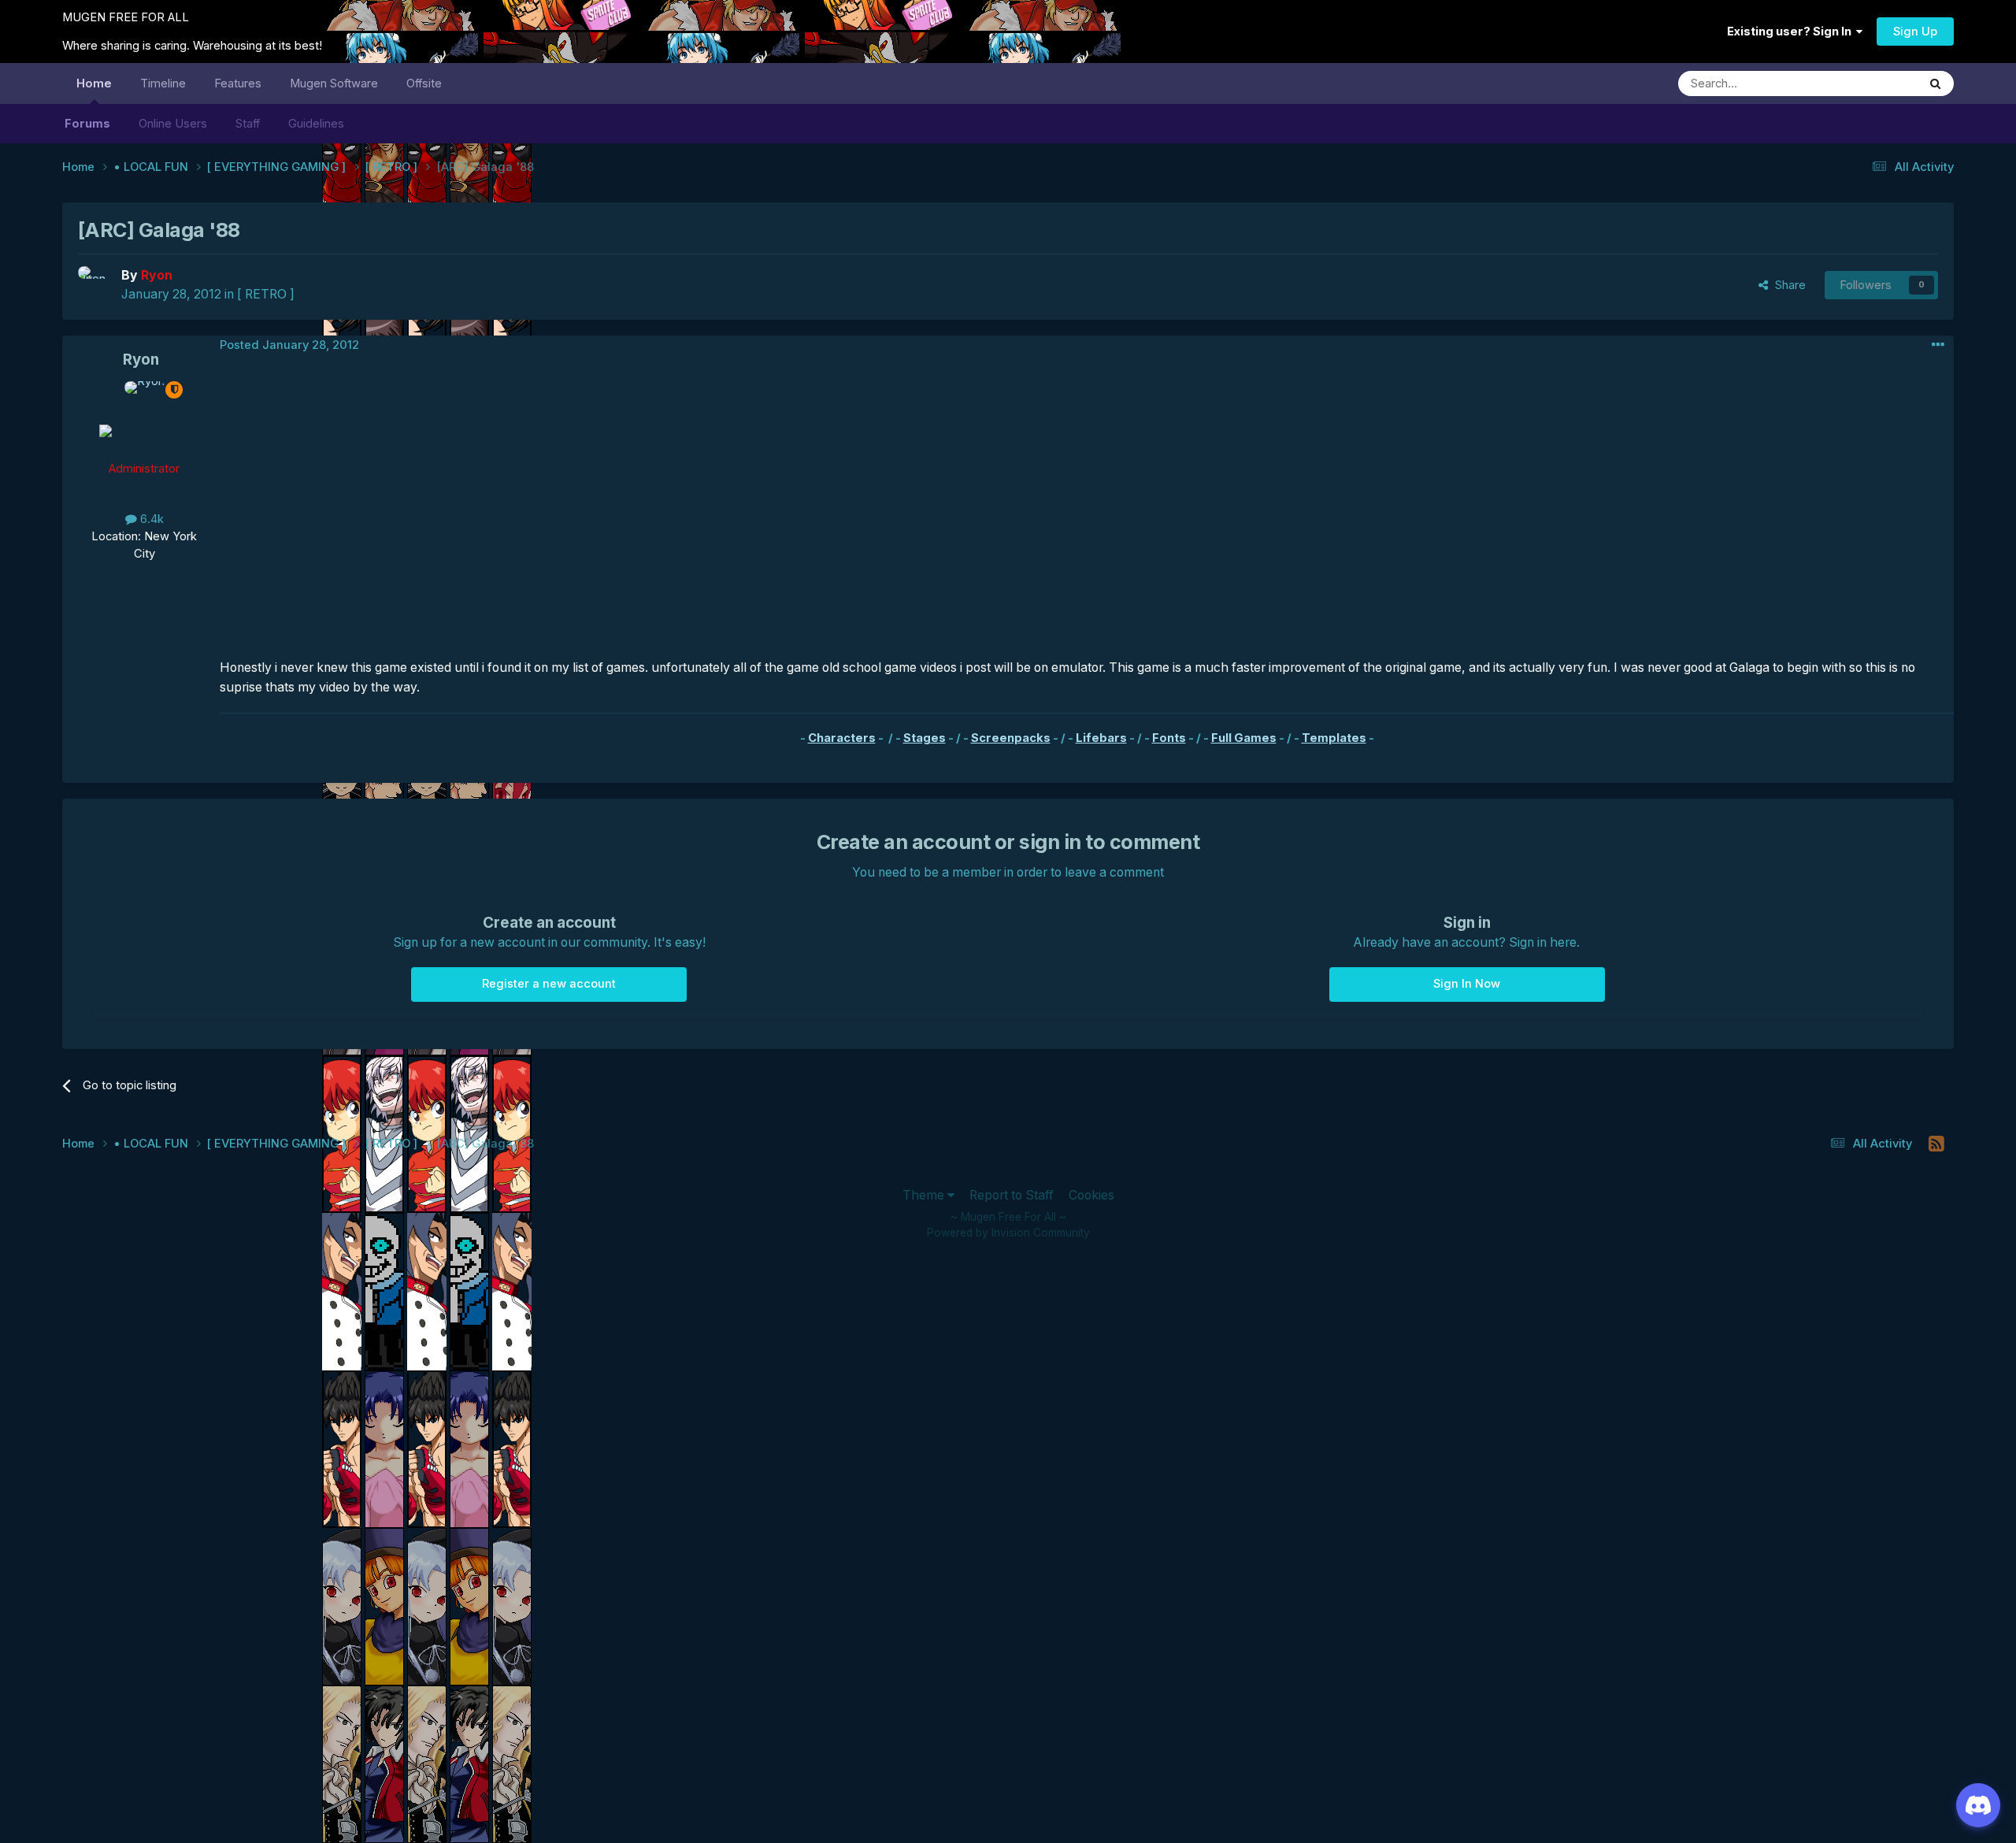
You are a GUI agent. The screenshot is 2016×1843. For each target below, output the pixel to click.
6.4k (150, 519)
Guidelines (316, 124)
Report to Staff (1012, 1195)
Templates (1334, 738)
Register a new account (549, 984)
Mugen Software (334, 83)
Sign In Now (1467, 984)
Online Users (173, 124)
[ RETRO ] (266, 294)
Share (1787, 285)
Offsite (424, 83)
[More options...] (1938, 345)
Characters (842, 738)
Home (94, 83)
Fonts (1169, 738)
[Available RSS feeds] (1937, 1144)
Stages (925, 738)
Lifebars (1101, 738)
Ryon (141, 360)
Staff (248, 124)
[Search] (1936, 83)
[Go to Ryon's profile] (95, 284)
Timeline (163, 83)
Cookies (1091, 1195)
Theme (925, 1195)
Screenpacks (1011, 738)
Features (238, 83)
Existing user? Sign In (1792, 32)
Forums (87, 124)
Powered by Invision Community (1008, 1233)
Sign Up (1915, 32)
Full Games (1244, 738)
